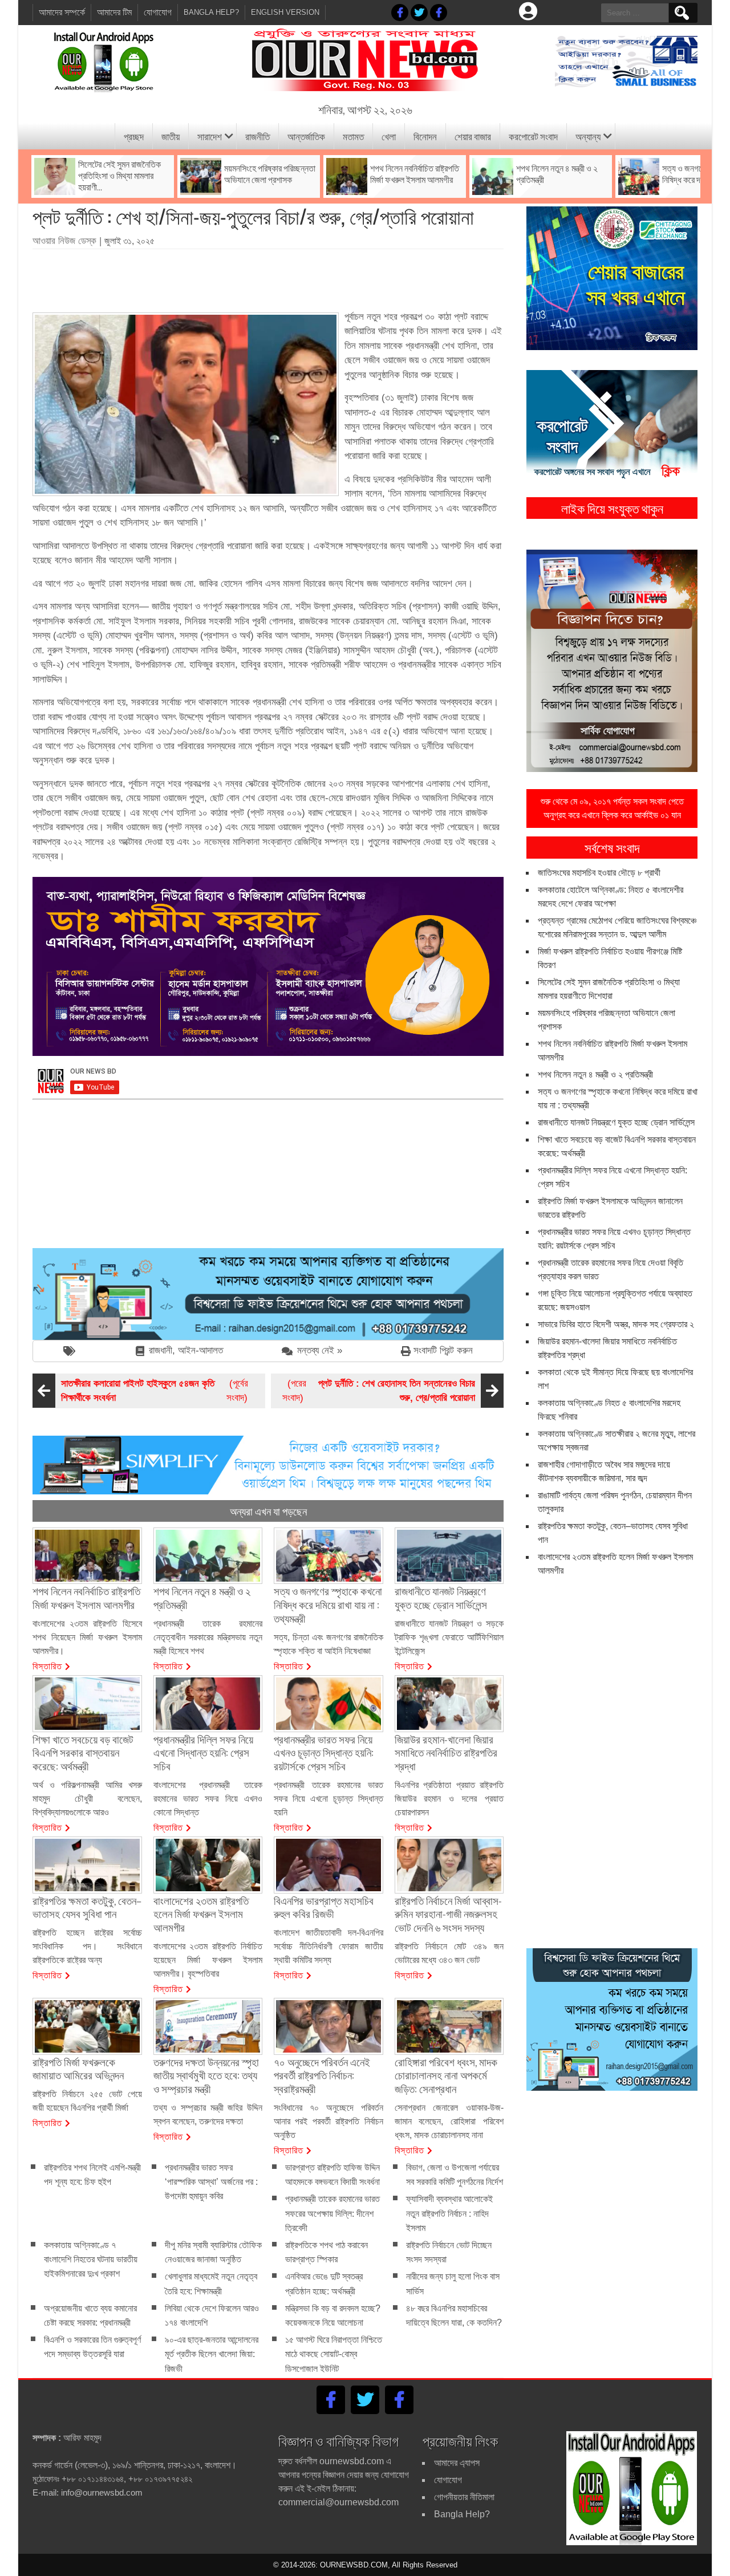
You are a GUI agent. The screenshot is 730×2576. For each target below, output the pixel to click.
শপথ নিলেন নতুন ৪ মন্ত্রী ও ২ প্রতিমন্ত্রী (595, 1074)
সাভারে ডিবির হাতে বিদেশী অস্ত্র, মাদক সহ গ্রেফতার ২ (616, 1324)
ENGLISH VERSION (285, 12)
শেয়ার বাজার (473, 136)
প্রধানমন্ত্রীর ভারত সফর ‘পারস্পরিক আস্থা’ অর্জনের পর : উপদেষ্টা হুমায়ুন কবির (211, 2182)
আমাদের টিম (114, 12)
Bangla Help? (211, 12)
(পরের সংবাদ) (379, 1391)
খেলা (389, 136)
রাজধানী (161, 1350)
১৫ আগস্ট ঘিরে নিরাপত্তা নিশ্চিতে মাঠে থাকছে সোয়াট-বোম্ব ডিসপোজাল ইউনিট (334, 2354)
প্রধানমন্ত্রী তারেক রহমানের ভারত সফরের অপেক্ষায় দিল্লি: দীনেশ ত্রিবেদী (332, 2214)
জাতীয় (171, 136)
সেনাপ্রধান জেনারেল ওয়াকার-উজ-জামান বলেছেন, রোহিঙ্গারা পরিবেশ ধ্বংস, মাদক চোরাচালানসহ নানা (449, 2121)
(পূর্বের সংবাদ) (155, 1391)
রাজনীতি (257, 136)
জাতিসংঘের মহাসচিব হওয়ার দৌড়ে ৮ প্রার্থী (599, 873)
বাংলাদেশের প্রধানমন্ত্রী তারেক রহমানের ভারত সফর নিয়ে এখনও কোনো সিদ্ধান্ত (208, 1799)
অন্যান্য (588, 136)
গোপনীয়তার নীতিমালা (464, 2497)
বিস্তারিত (47, 1665)
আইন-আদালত (200, 1350)
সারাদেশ (210, 136)
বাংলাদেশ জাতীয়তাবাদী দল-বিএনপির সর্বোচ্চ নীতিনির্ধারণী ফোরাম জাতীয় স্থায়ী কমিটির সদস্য (328, 1946)
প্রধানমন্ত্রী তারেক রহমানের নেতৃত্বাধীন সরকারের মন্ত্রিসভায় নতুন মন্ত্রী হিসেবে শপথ (208, 1637)
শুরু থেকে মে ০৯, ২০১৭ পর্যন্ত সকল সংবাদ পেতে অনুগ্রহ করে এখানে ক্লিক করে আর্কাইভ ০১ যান (612, 808)
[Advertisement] (268, 277)
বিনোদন (425, 136)
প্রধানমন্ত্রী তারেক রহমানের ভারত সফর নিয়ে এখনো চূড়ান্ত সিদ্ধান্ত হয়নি (328, 1799)
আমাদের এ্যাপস (457, 2463)
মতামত (353, 136)
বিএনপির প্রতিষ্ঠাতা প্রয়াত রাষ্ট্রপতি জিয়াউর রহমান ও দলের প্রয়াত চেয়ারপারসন (449, 1799)
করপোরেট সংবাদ (533, 136)
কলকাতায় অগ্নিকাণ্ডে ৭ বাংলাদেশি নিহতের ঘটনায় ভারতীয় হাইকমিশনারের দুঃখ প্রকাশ (91, 2259)
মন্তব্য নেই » (320, 1350)
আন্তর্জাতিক (306, 136)
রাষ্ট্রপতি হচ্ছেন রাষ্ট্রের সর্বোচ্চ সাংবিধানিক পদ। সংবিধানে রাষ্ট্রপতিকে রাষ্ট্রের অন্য (87, 1946)
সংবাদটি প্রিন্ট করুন (443, 1350)
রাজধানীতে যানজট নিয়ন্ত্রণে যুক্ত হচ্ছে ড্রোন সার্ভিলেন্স (616, 1122)
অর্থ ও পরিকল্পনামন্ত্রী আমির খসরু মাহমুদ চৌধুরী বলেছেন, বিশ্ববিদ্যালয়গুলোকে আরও (87, 1799)
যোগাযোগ (158, 12)
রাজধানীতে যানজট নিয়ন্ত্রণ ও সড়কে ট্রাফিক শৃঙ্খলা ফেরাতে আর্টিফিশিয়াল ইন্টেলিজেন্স (449, 1637)
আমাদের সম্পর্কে (62, 12)
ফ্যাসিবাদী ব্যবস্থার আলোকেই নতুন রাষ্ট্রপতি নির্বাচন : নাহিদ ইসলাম (449, 2214)
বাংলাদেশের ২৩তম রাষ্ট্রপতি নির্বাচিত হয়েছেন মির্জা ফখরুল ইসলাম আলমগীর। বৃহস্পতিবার (208, 1960)
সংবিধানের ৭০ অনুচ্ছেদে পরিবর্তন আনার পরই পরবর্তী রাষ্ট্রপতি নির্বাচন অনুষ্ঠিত (328, 2121)
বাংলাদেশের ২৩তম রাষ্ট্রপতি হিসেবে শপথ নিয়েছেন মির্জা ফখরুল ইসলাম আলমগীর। (87, 1637)
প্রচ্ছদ (134, 136)
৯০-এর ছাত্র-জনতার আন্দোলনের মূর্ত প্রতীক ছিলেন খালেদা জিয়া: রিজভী (212, 2354)
